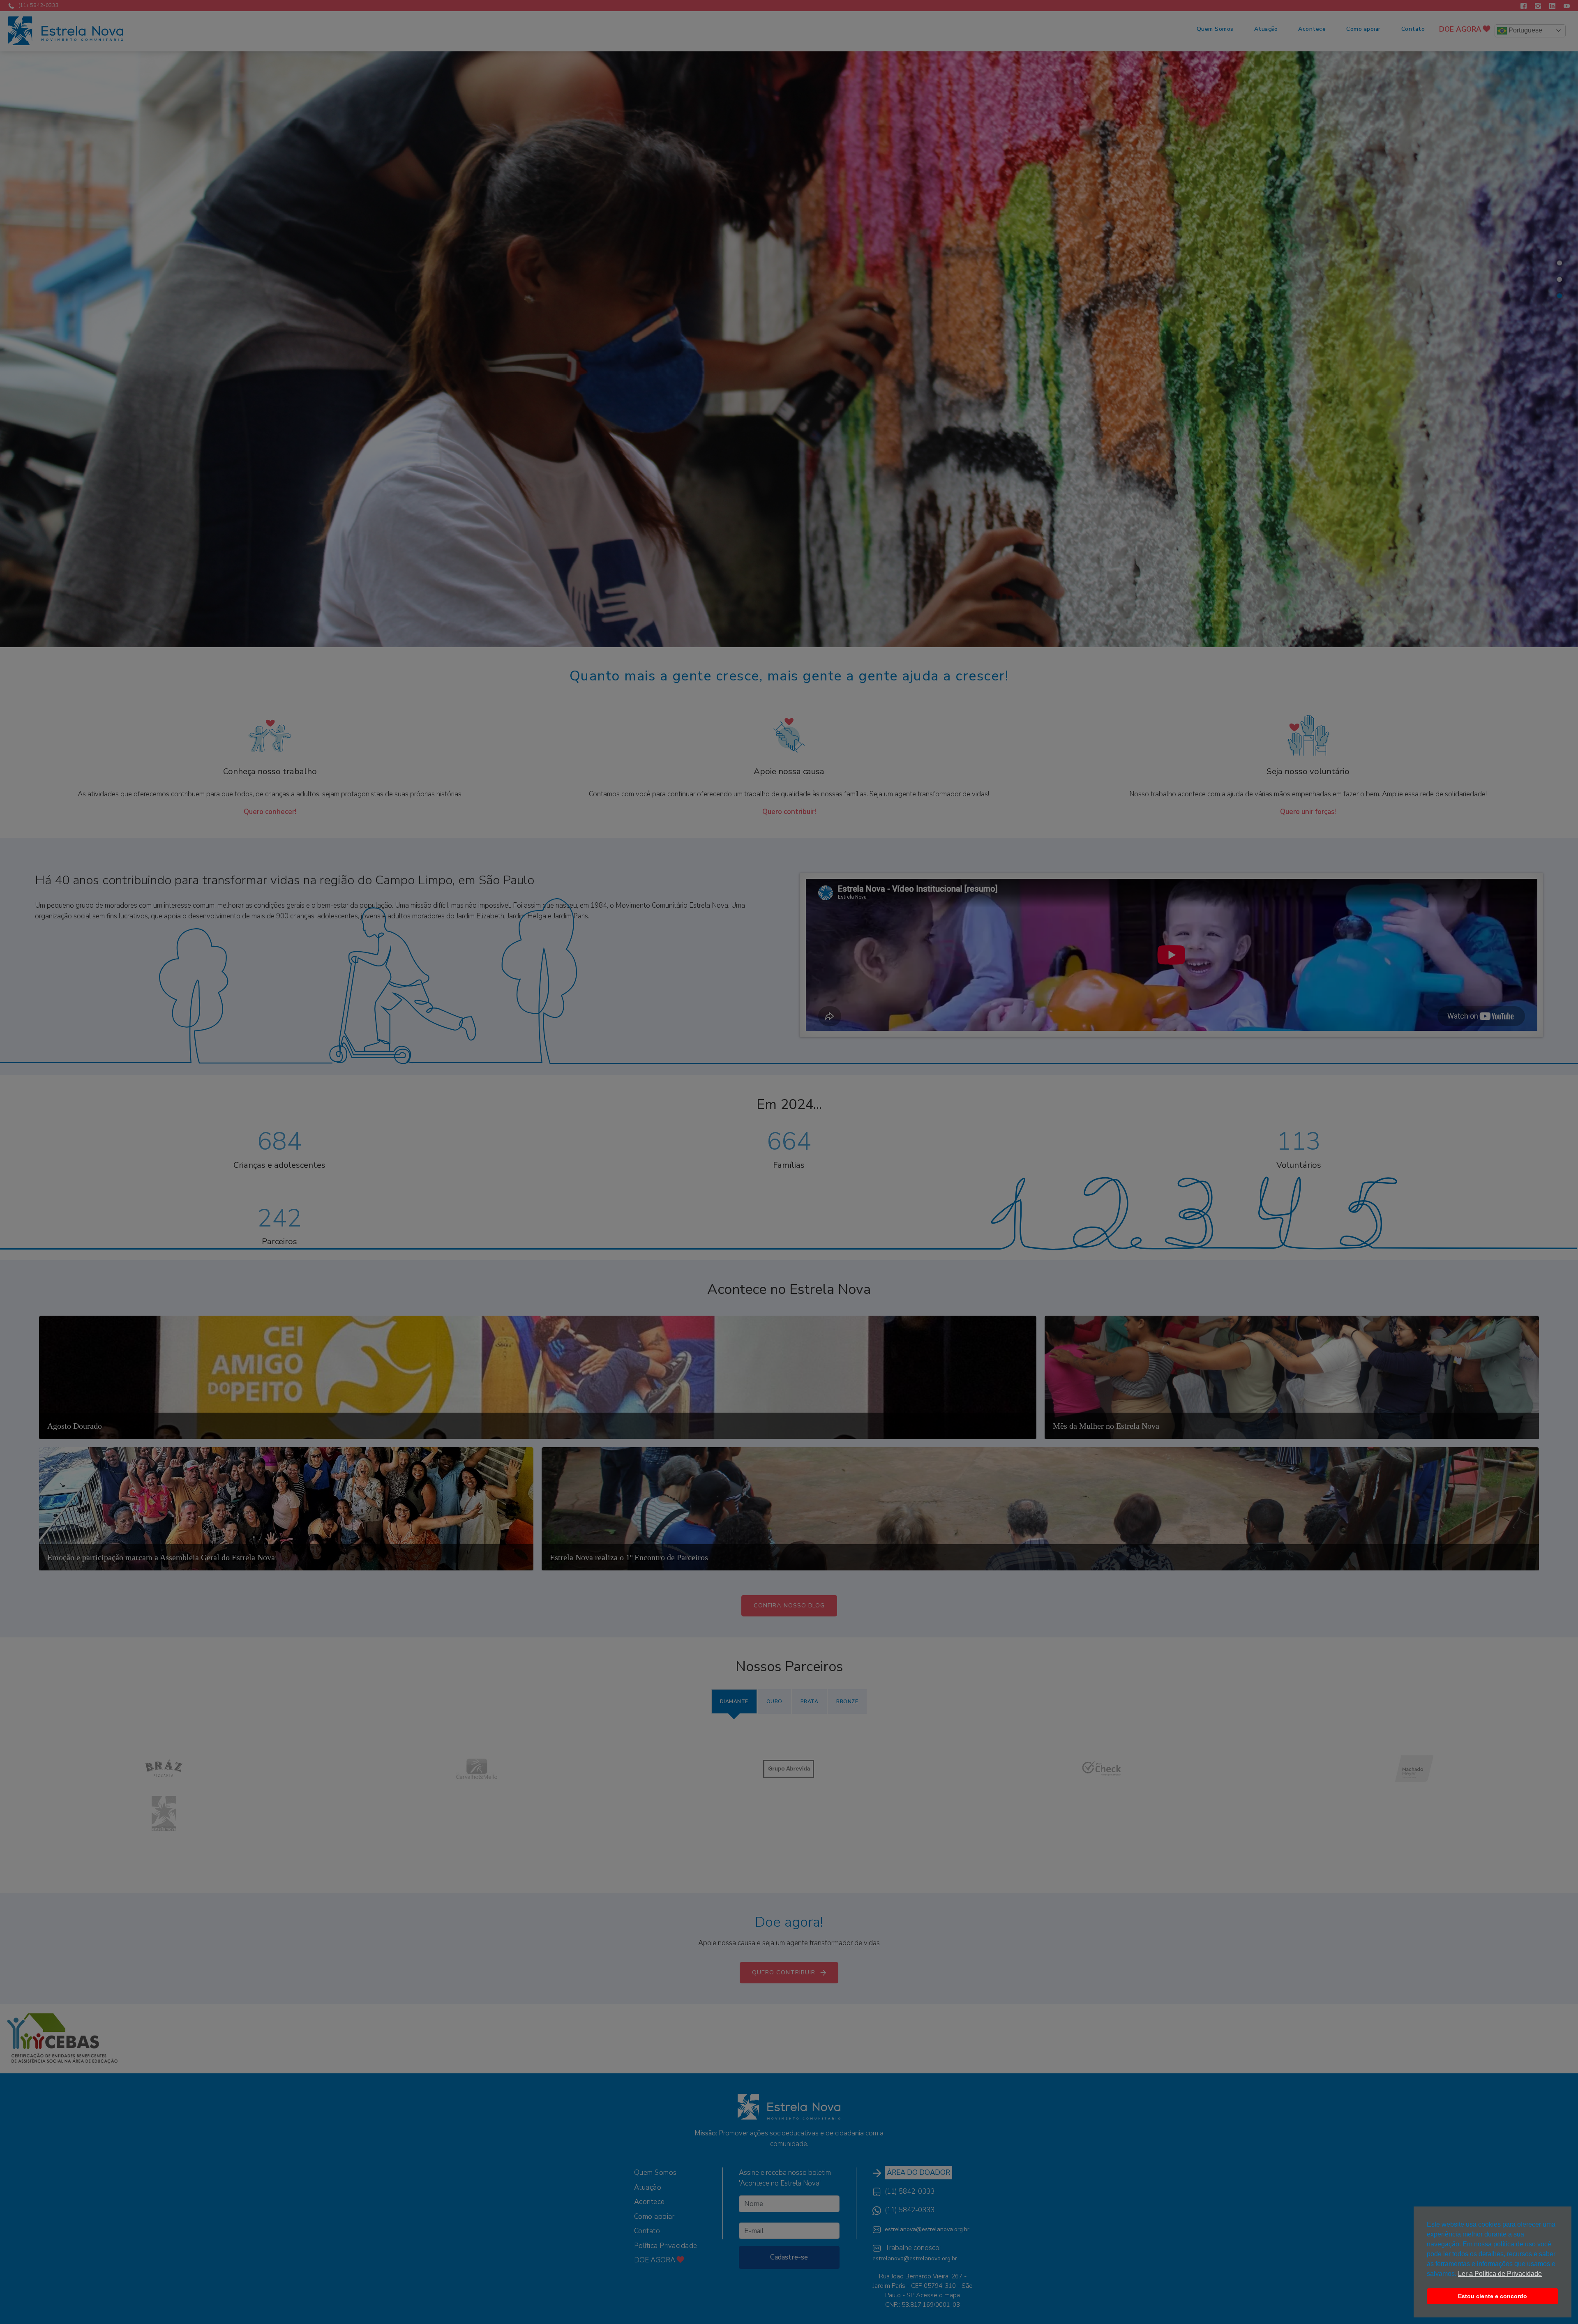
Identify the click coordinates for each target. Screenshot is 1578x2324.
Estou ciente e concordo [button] (1493, 2296)
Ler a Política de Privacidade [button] (1500, 2274)
